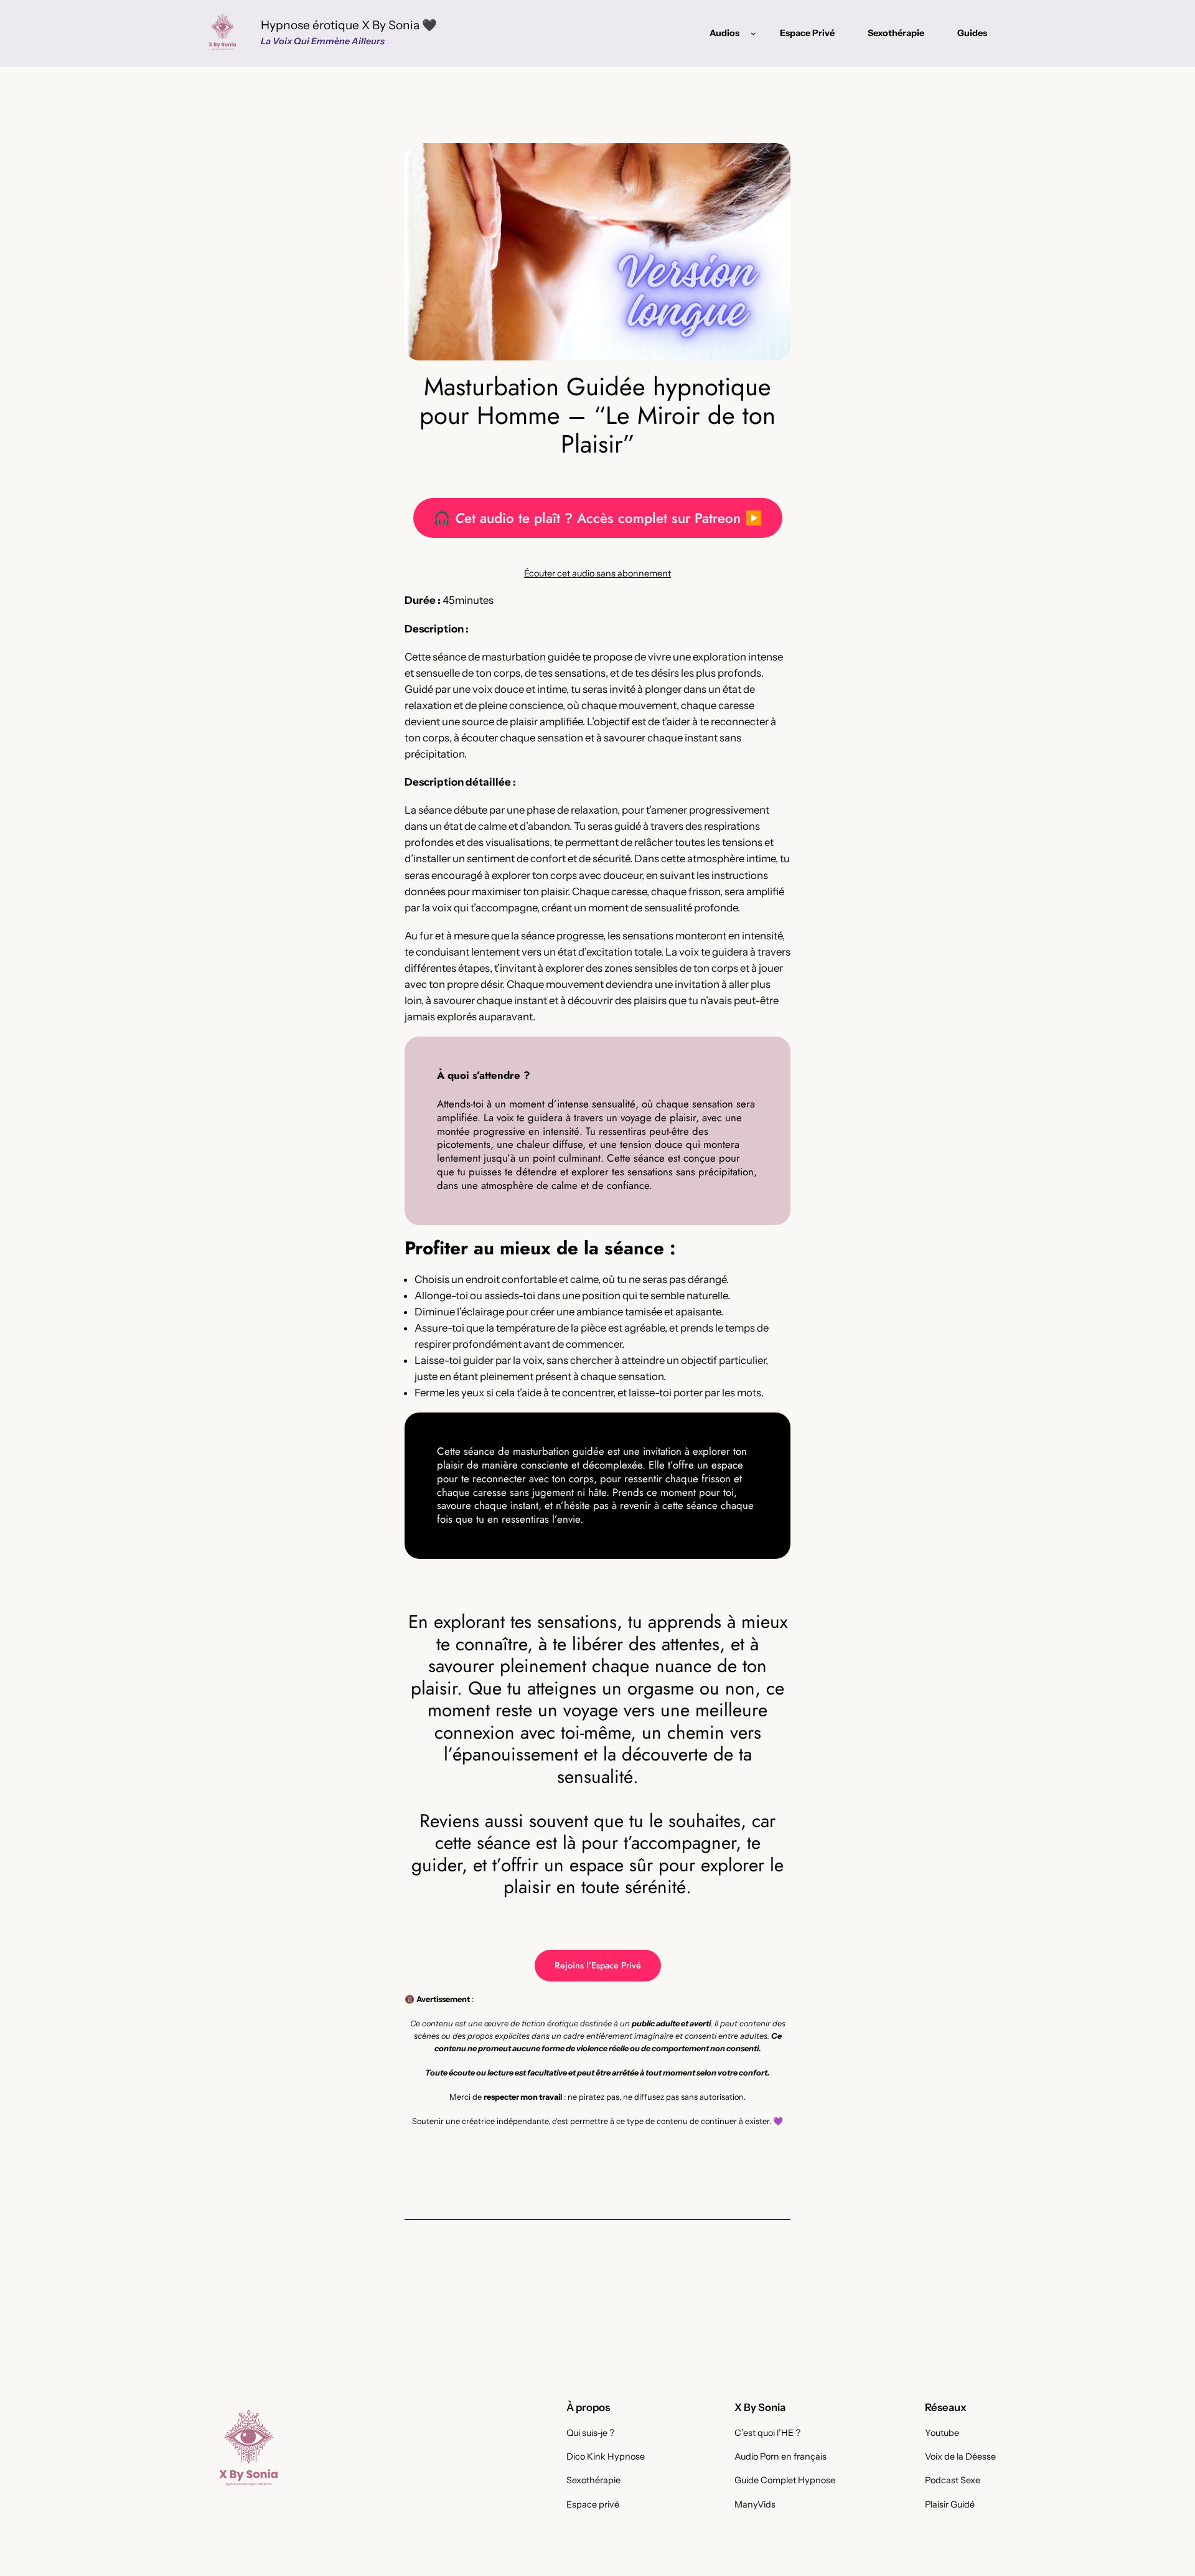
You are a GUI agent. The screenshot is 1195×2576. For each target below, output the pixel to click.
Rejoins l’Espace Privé (598, 1965)
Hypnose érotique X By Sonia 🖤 (349, 25)
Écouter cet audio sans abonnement (597, 573)
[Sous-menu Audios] (753, 33)
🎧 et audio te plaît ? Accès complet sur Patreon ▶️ (598, 518)
